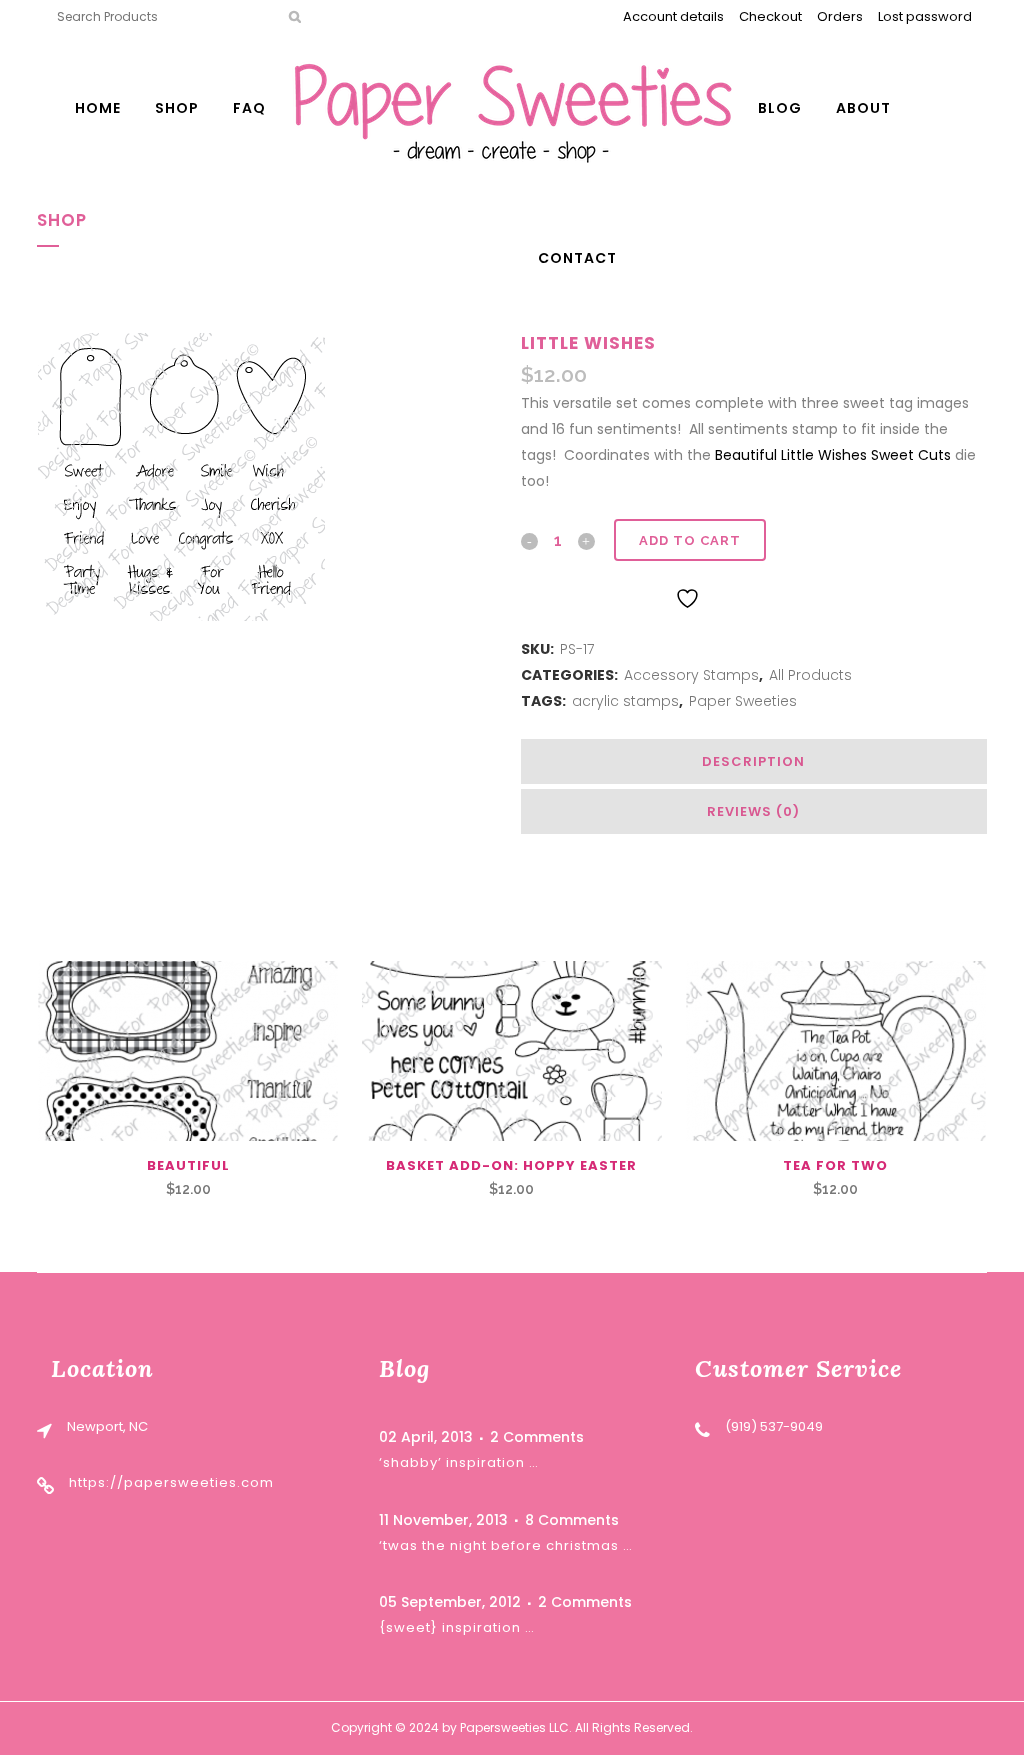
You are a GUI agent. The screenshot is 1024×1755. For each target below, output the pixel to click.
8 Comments (572, 1520)
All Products (810, 675)
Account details (673, 16)
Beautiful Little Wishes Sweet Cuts (833, 455)
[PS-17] (181, 477)
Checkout (770, 16)
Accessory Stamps (691, 675)
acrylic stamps (625, 701)
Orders (840, 16)
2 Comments (537, 1437)
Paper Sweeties (743, 701)
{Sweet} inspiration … (457, 1627)
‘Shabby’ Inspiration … (459, 1462)
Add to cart (690, 540)
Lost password (925, 16)
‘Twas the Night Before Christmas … (506, 1545)
